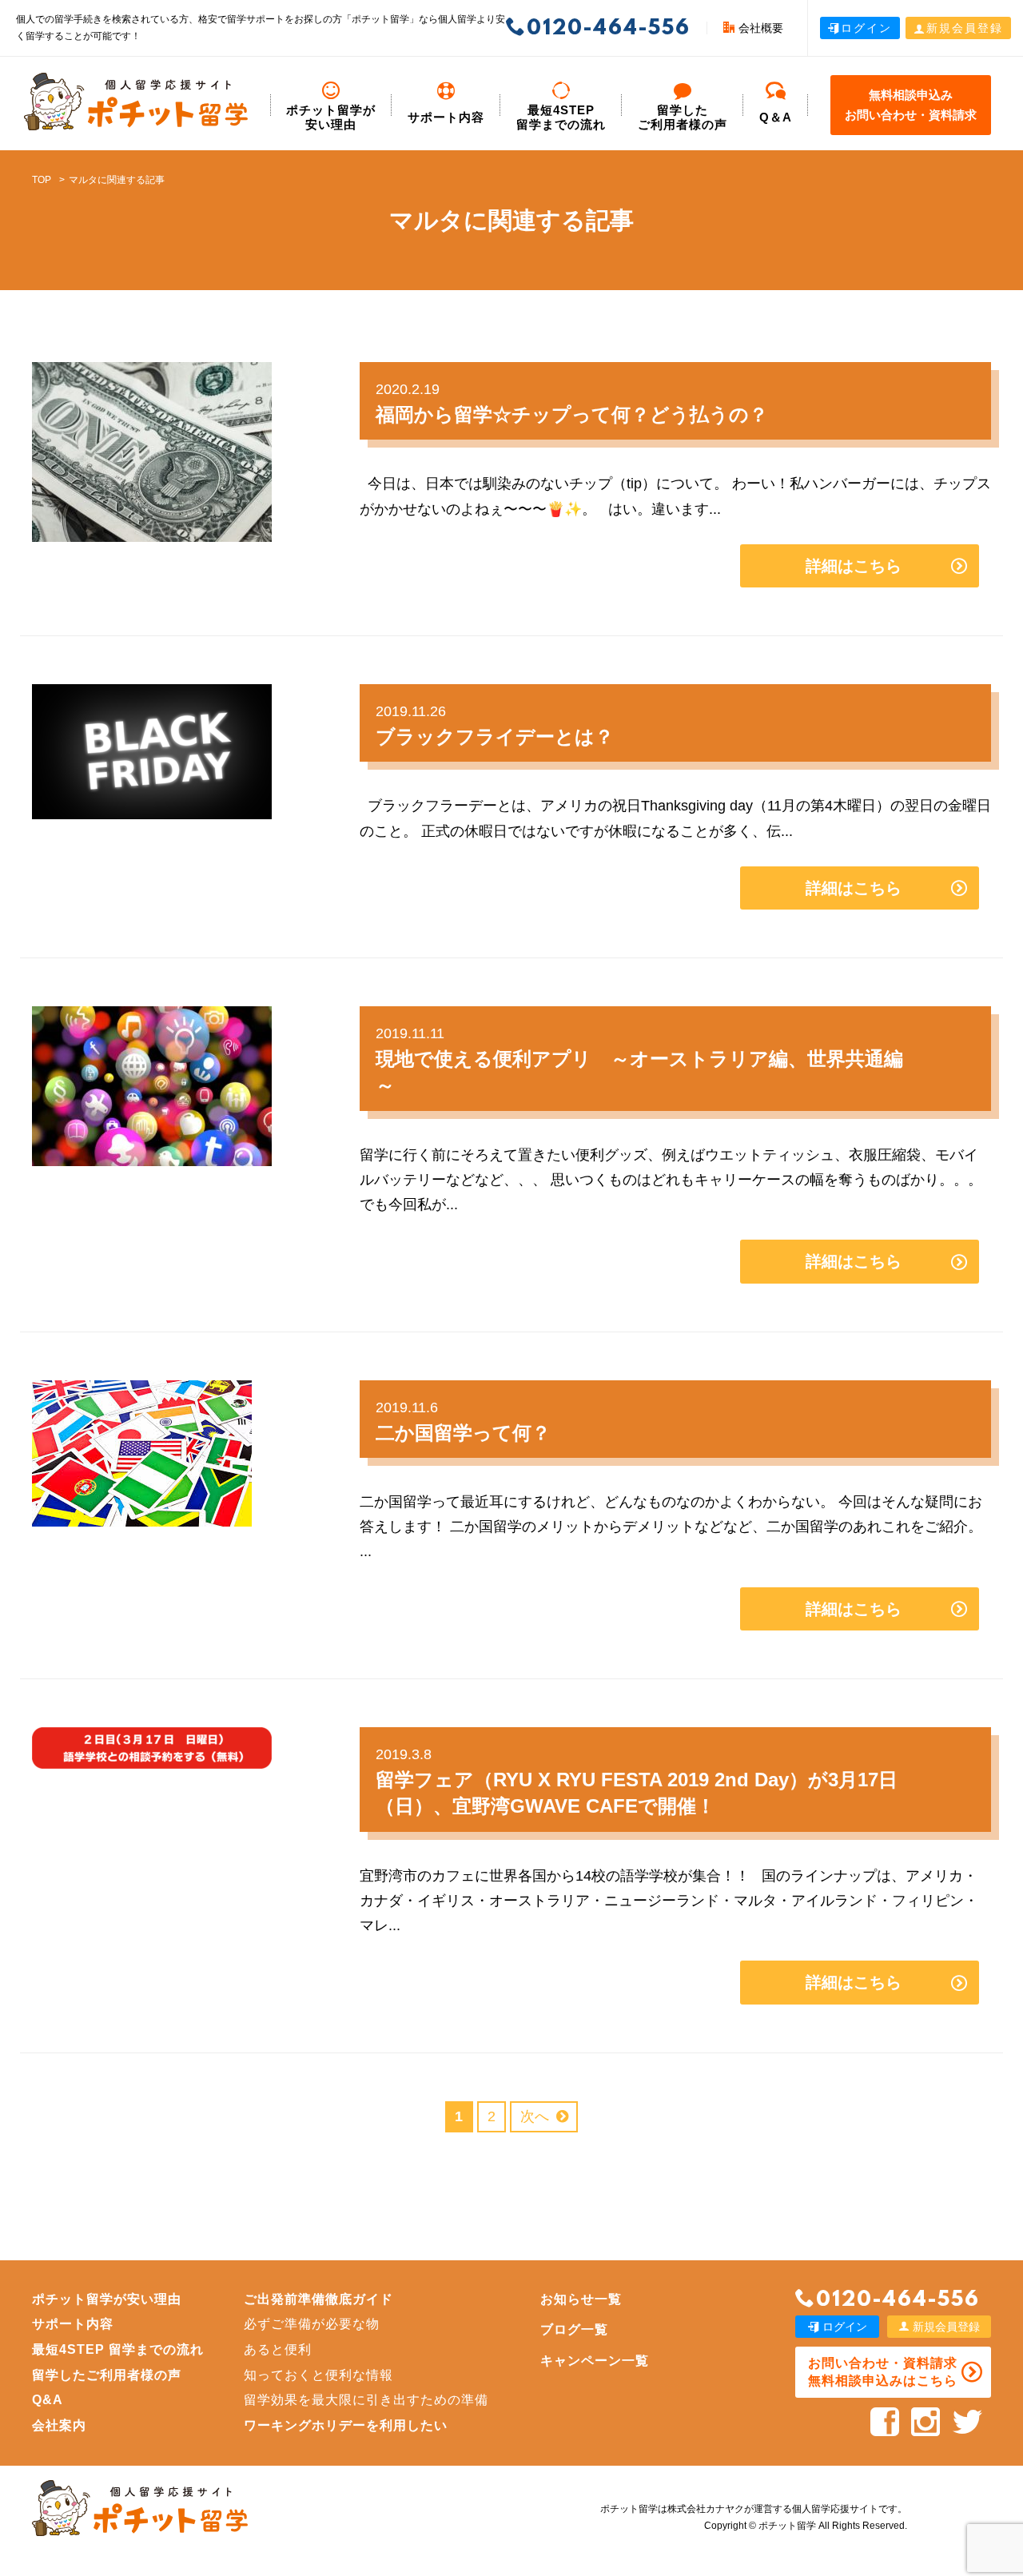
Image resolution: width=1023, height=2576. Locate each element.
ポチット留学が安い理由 (331, 117)
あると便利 (278, 2349)
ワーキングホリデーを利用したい (346, 2425)
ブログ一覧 (574, 2329)
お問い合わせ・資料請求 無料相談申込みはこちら (883, 2372)
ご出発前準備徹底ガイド (318, 2299)
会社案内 (59, 2425)
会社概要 (761, 28)
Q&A (48, 2400)
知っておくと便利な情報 (318, 2375)
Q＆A (776, 117)
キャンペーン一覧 (595, 2361)
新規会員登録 (965, 28)
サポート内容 (446, 117)
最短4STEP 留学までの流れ (561, 117)
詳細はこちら (854, 566)
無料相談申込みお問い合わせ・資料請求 (911, 105)
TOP (42, 180)
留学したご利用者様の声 (107, 2375)
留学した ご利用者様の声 (683, 117)
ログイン (866, 28)
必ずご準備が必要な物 (312, 2324)
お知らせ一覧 (581, 2299)
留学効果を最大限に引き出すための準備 (366, 2400)
